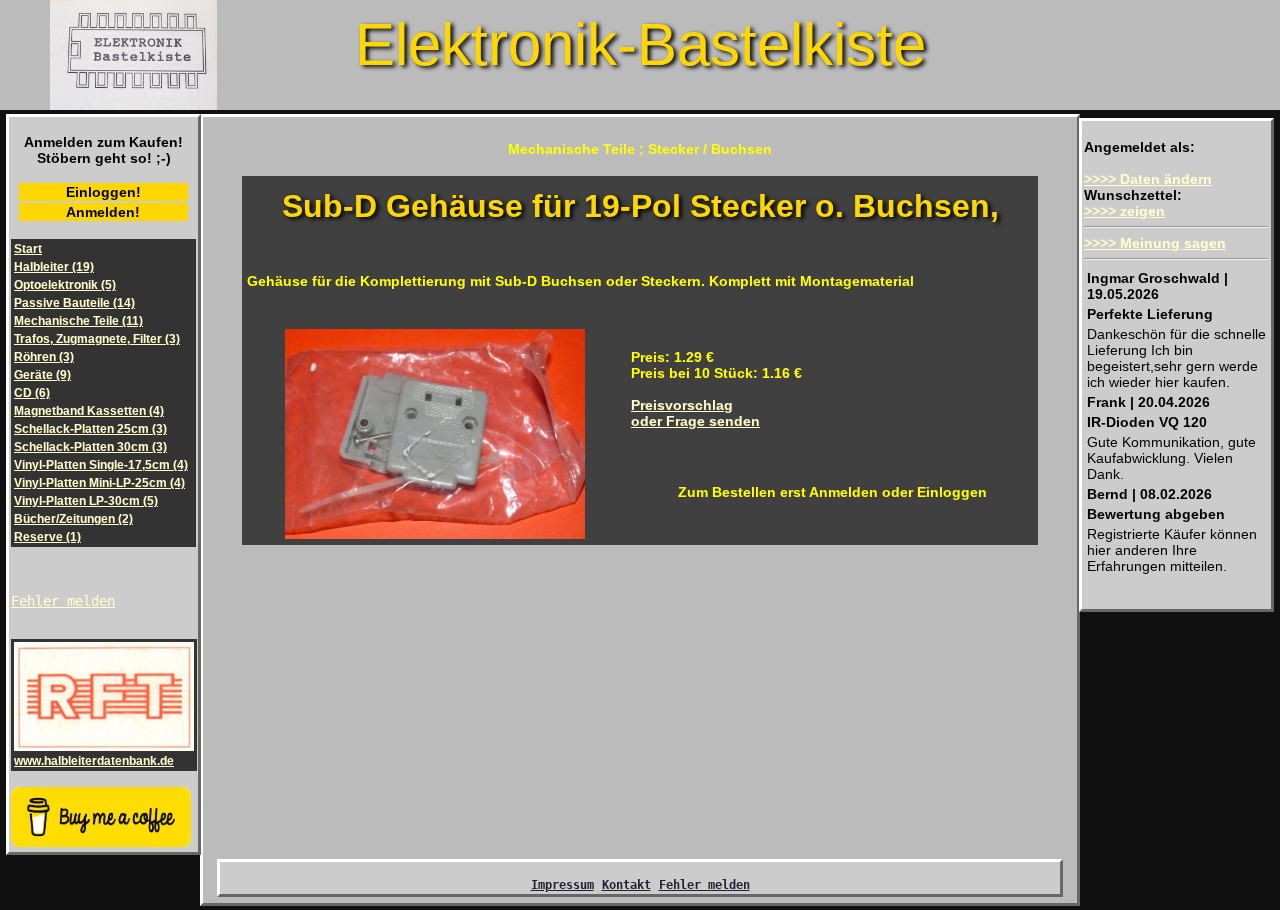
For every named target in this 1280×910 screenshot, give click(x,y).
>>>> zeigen (1124, 211)
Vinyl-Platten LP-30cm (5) (86, 501)
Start (28, 249)
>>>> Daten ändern (1148, 179)
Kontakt (626, 885)
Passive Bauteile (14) (74, 303)
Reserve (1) (47, 537)
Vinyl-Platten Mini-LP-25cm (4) (99, 483)
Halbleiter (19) (54, 267)
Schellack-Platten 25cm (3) (90, 429)
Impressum (562, 885)
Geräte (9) (42, 375)
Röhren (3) (44, 357)
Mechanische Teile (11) (78, 321)
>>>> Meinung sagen (1155, 243)
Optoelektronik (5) (65, 285)
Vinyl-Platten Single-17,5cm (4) (101, 465)
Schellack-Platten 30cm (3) (90, 447)
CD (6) (32, 393)
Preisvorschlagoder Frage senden (695, 413)
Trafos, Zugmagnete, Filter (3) (97, 339)
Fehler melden (63, 601)
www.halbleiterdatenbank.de (94, 761)
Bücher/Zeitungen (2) (73, 519)
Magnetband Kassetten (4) (89, 411)
